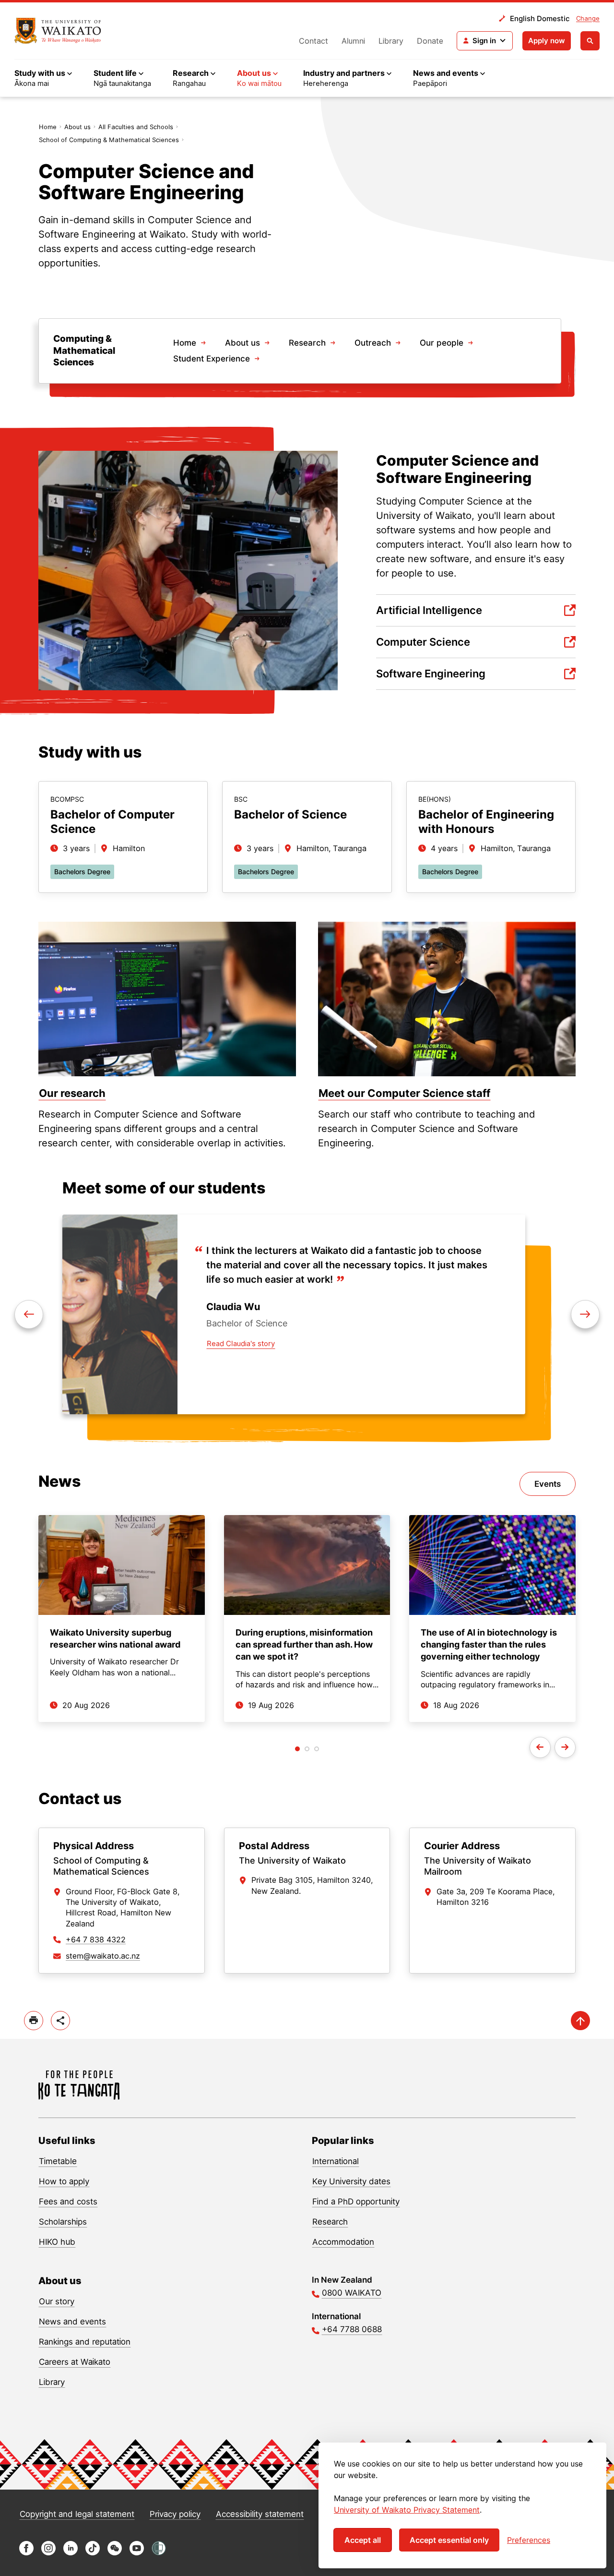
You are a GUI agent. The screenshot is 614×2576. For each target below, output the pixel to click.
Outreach (373, 343)
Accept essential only (449, 2540)
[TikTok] (93, 2553)
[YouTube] (137, 2553)
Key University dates (351, 2181)
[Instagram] (48, 2553)
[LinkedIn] (71, 2553)
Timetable (58, 2161)
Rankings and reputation (85, 2342)
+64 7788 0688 (352, 2329)
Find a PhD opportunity (356, 2202)
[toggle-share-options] (60, 2021)
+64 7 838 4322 (96, 1939)
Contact (313, 41)
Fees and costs (68, 2202)
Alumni (353, 41)
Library (391, 41)
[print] (34, 2021)
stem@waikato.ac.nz (103, 1956)
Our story (57, 2301)
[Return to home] (58, 31)
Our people (442, 343)
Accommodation (343, 2242)
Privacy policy (175, 2514)
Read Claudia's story (241, 1343)
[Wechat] (115, 2553)
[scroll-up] (580, 2021)
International (336, 2161)
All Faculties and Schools (136, 127)
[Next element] (29, 1314)
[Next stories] (565, 1747)
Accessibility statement (260, 2514)
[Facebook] (26, 2553)
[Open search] (590, 41)
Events (548, 1484)
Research (307, 343)
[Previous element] (585, 1314)
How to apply (64, 2181)
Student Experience (212, 359)
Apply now (547, 41)
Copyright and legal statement (77, 2514)
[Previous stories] (540, 1747)
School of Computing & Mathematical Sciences (109, 140)
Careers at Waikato (75, 2362)
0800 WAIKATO (352, 2293)
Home (48, 127)
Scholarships (63, 2222)
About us (77, 127)
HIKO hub (57, 2242)
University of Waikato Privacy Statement (407, 2510)
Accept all (363, 2540)
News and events (72, 2322)
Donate (430, 41)
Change (588, 18)
